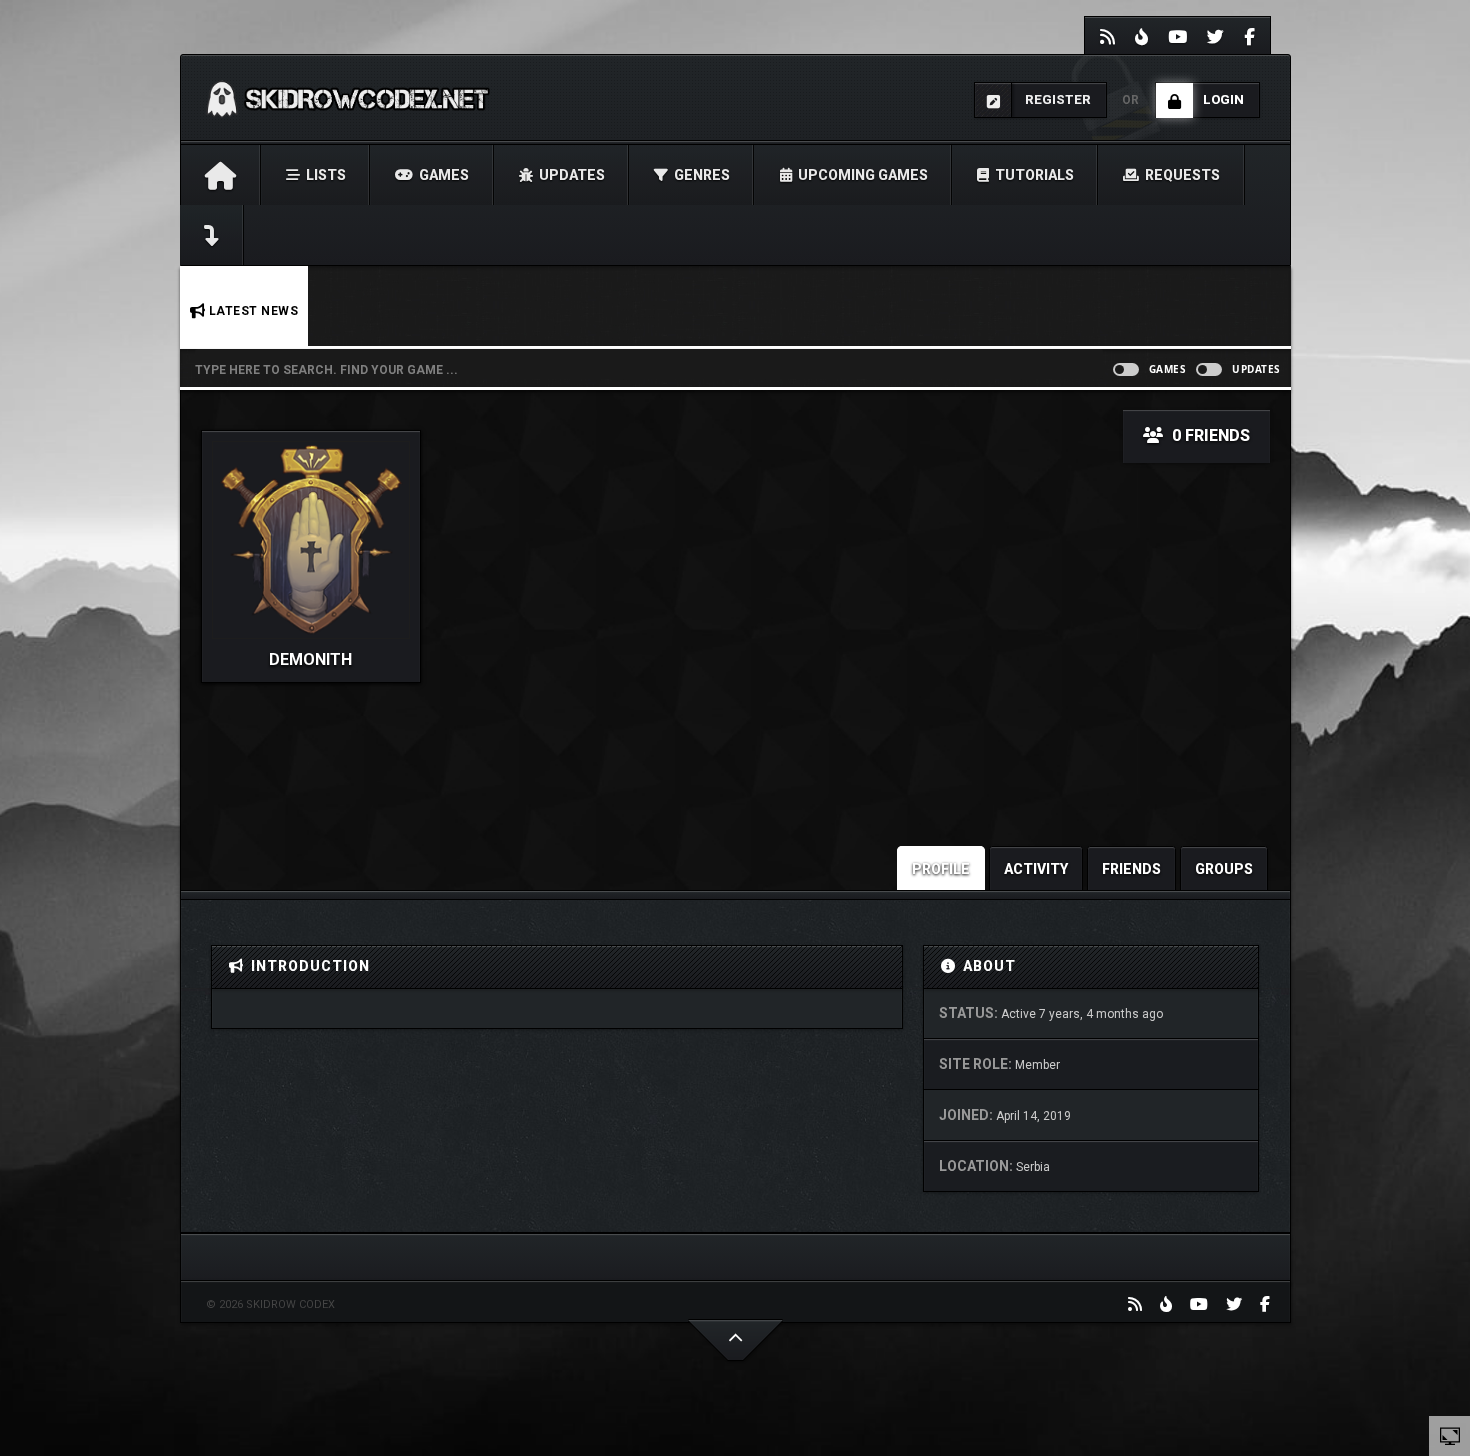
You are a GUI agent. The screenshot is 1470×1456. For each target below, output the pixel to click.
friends (1131, 869)
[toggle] (1450, 1435)
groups (1224, 869)
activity (1036, 869)
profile (941, 869)
